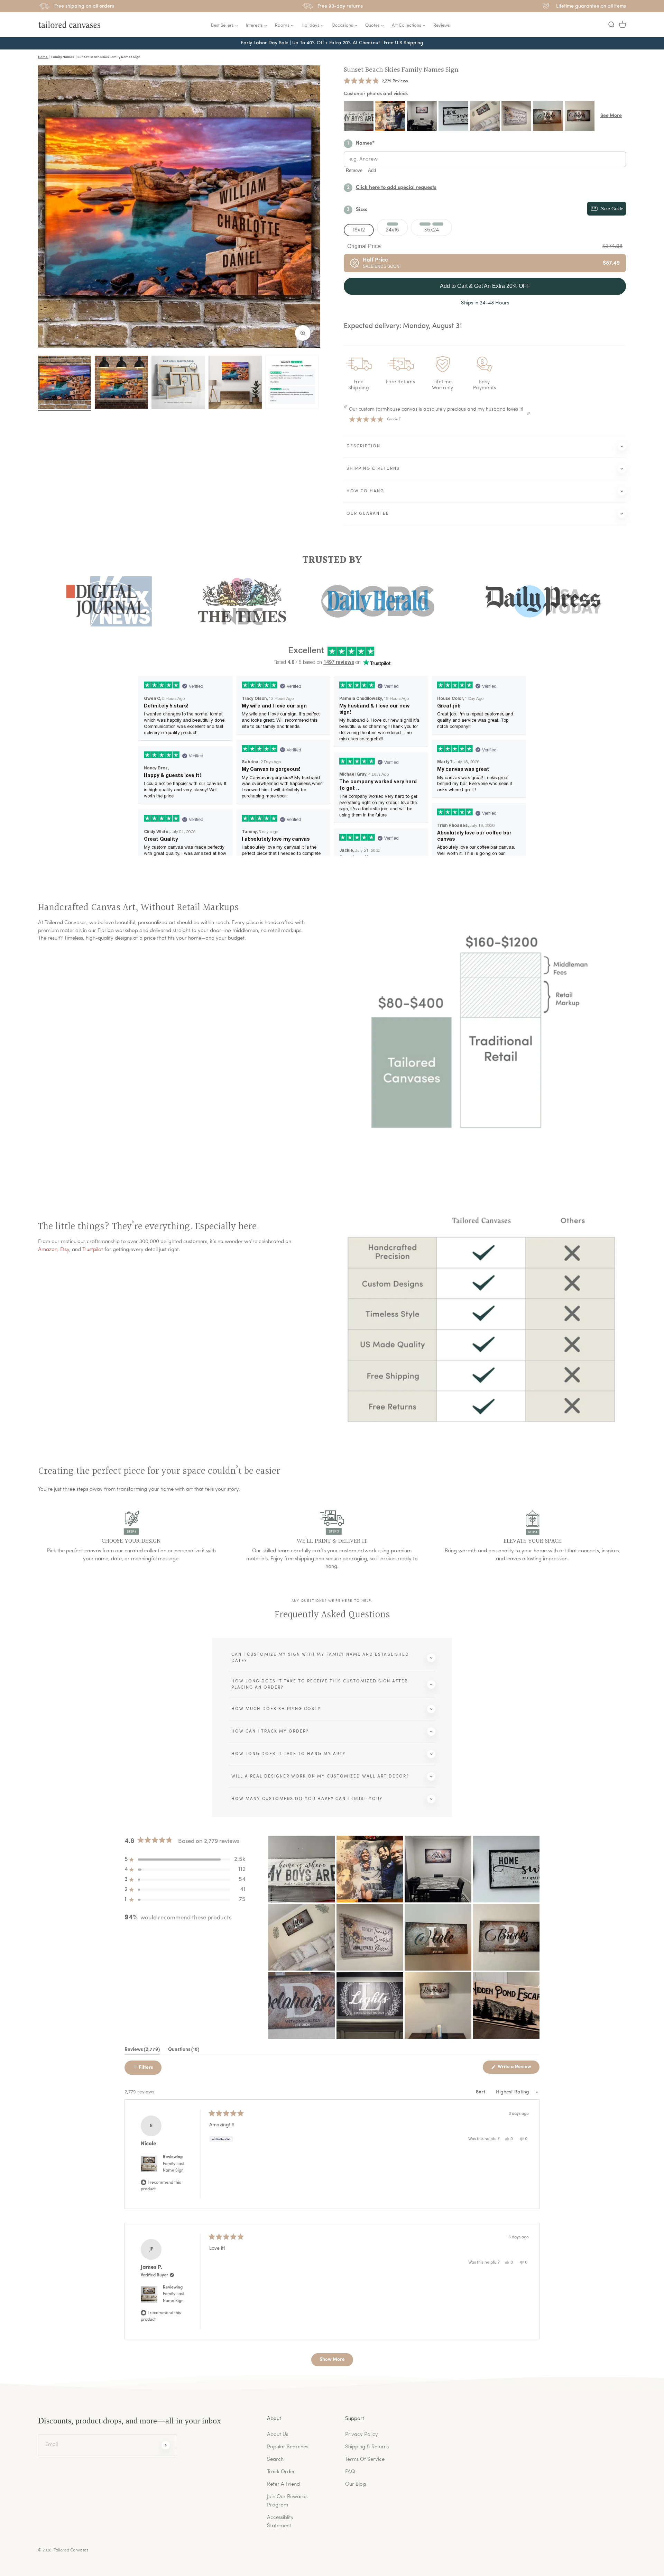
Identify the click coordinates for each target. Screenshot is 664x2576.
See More (611, 116)
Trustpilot (93, 1250)
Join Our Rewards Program (287, 2501)
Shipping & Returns (367, 2447)
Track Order (281, 2472)
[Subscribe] (166, 2445)
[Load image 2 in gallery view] (121, 382)
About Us (278, 2435)
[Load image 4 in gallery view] (235, 382)
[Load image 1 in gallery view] (65, 382)
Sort (481, 2092)
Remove (354, 170)
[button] (611, 25)
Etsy (65, 1250)
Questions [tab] (184, 2051)
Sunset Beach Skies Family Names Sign (401, 70)
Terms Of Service (365, 2460)
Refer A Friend (283, 2484)
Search (275, 2460)
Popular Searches (288, 2447)
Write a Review (518, 2069)
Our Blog (356, 2484)
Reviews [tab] (142, 2051)
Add (372, 170)
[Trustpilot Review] (292, 382)
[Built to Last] (178, 382)
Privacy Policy (362, 2435)
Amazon (48, 1250)
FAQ (350, 2472)
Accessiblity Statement (280, 2522)
